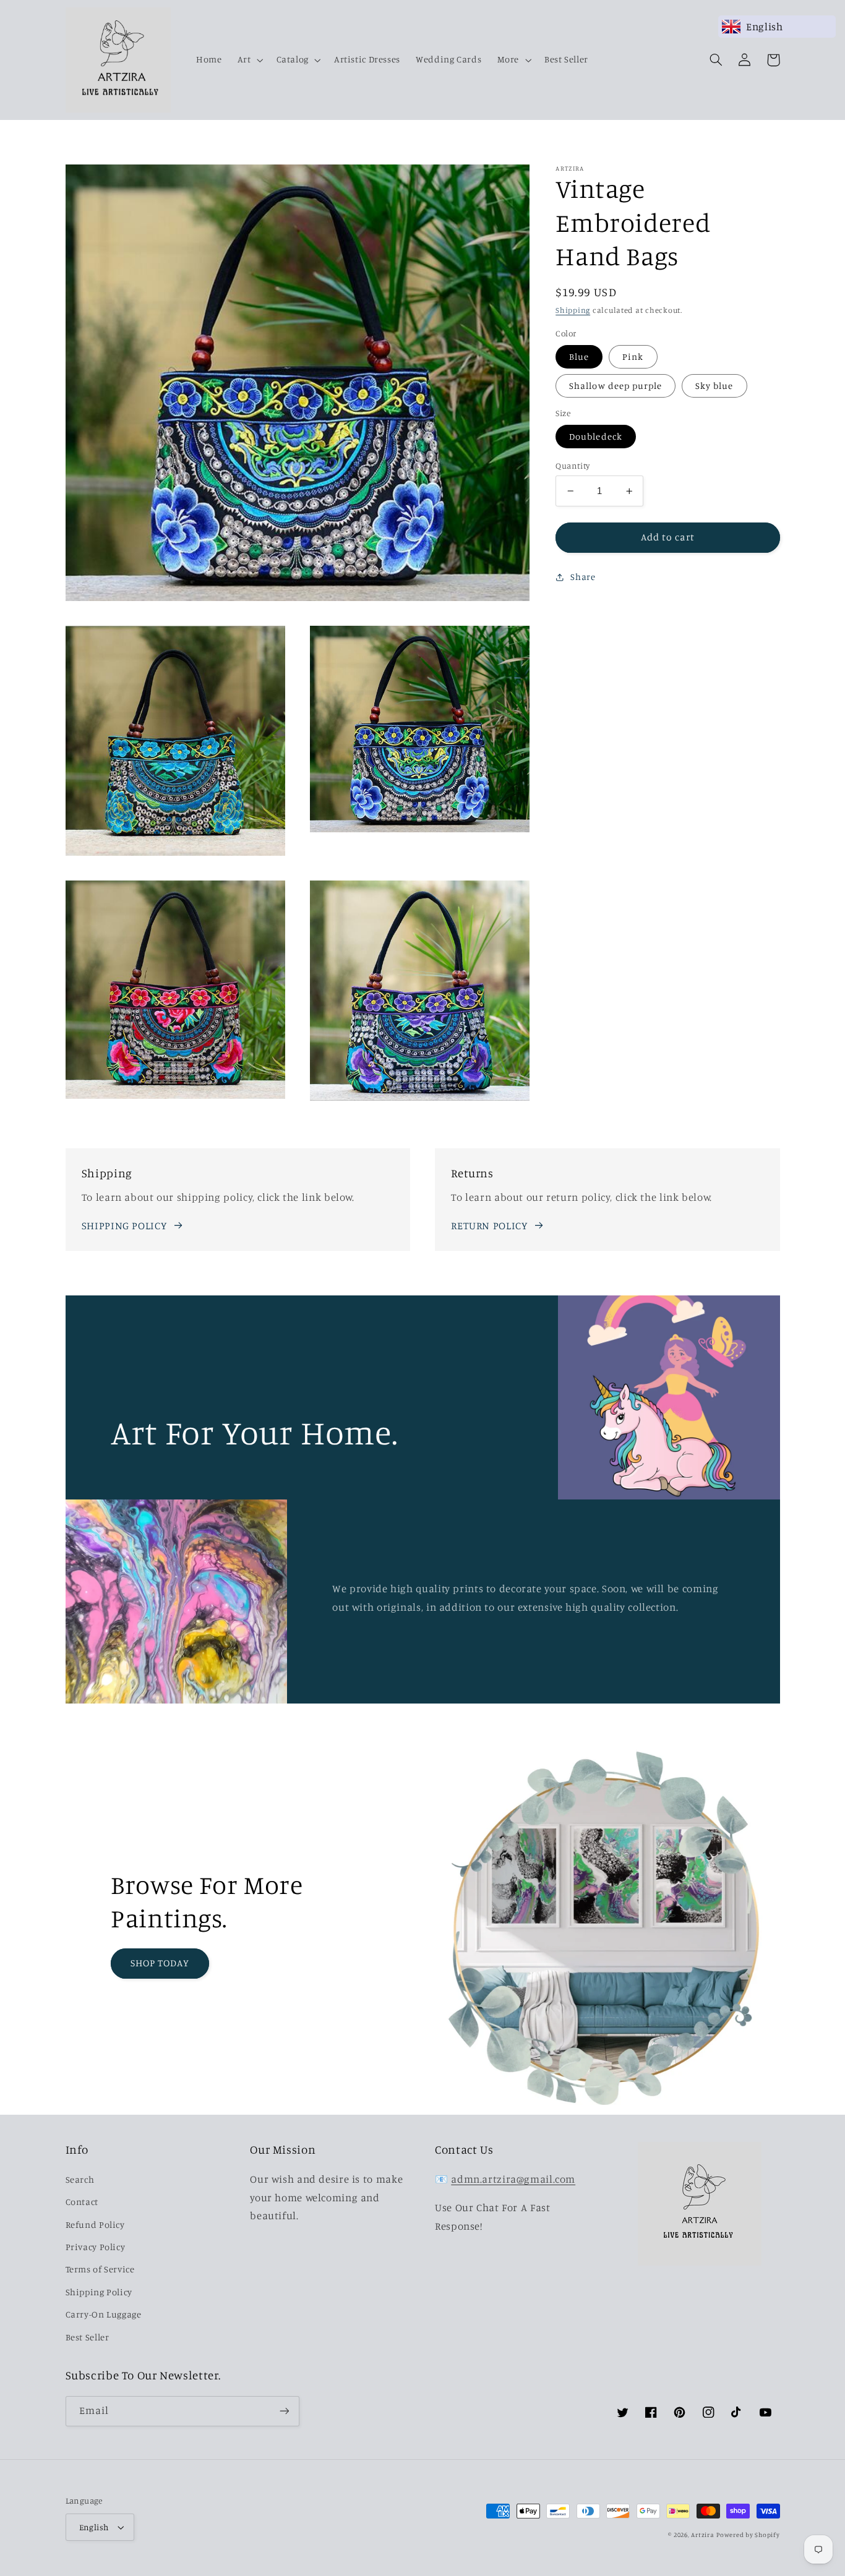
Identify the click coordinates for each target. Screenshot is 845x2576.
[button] (249, 60)
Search (80, 2179)
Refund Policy (95, 2224)
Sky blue (714, 386)
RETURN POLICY (489, 1226)
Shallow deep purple (616, 386)
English (94, 2527)
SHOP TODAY (160, 1963)
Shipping (573, 310)
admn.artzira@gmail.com (513, 2179)
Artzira (702, 2535)
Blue (579, 356)
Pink (633, 356)
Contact (82, 2202)
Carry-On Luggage (104, 2314)
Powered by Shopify (748, 2535)
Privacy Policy (96, 2247)
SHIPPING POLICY (124, 1226)
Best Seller (88, 2337)
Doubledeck (596, 436)
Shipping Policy (99, 2292)
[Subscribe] (284, 2411)
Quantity (573, 466)
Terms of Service (100, 2269)
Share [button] (583, 577)
